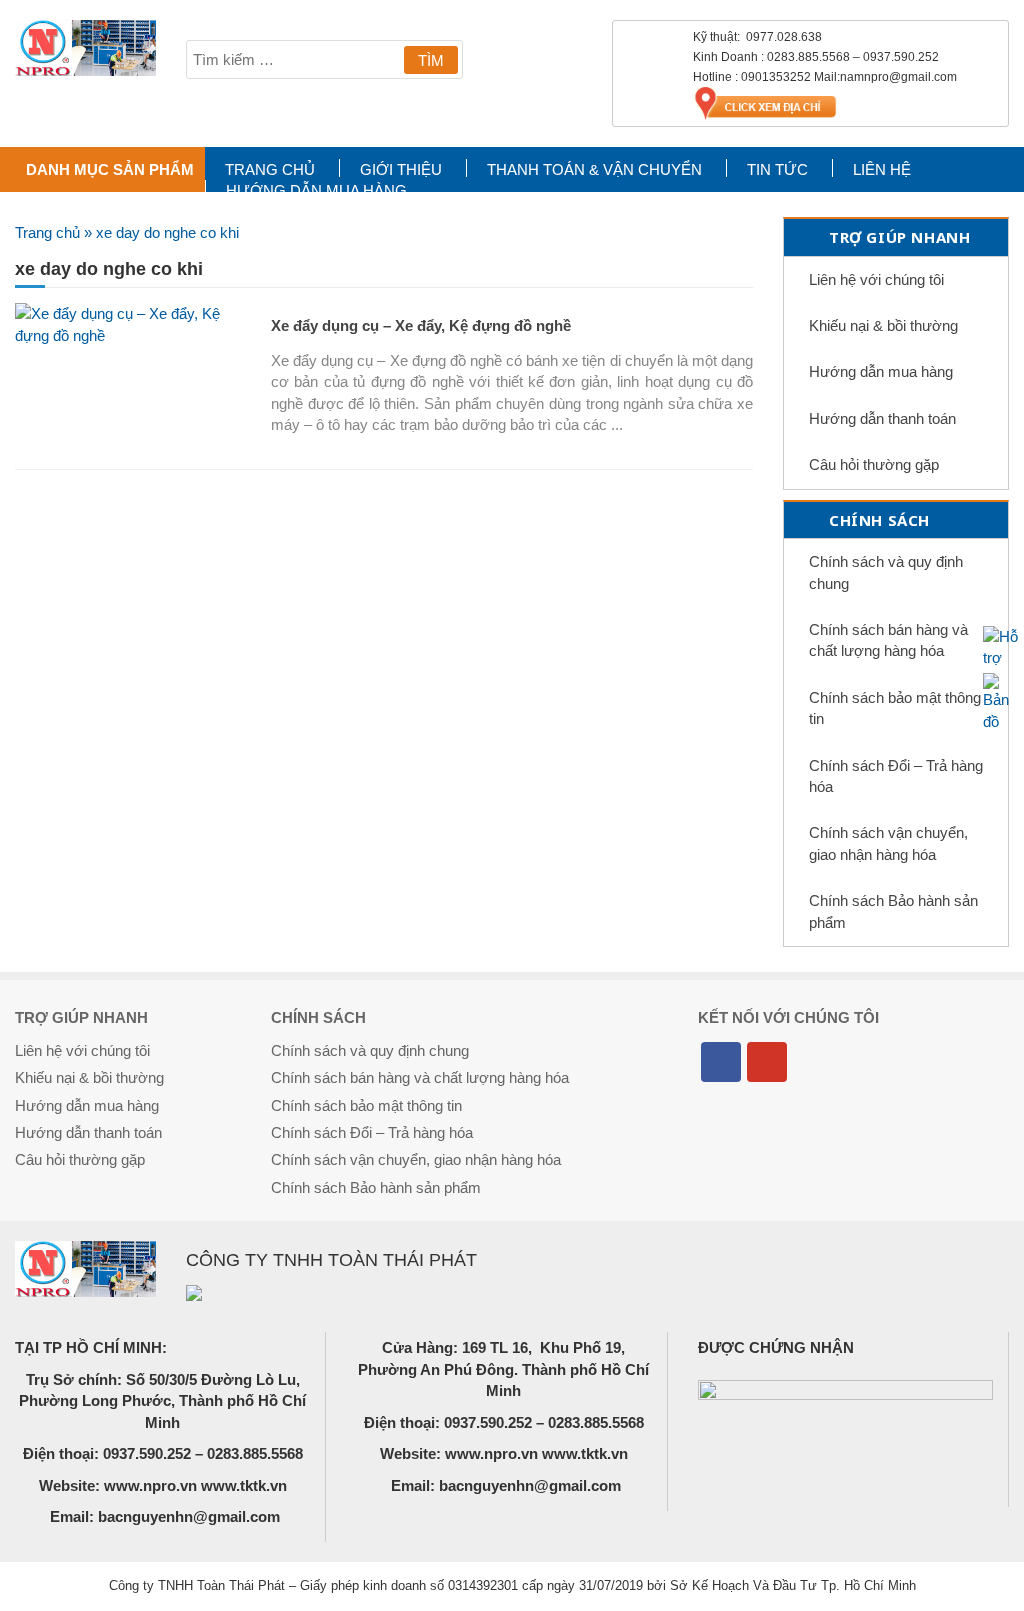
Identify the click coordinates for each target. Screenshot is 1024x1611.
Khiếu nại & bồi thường (883, 325)
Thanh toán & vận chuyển (594, 169)
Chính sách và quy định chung (886, 572)
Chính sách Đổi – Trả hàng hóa (896, 776)
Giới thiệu (401, 169)
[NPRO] (85, 48)
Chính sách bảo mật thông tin (895, 708)
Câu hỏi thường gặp (874, 464)
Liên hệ (882, 169)
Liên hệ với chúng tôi (876, 279)
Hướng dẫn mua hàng (316, 190)
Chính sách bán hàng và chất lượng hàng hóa (888, 640)
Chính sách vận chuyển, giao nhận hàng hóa (888, 843)
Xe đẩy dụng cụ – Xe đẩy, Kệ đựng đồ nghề (421, 325)
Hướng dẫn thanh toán (882, 418)
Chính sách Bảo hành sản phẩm (893, 911)
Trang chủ (270, 169)
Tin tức (777, 169)
